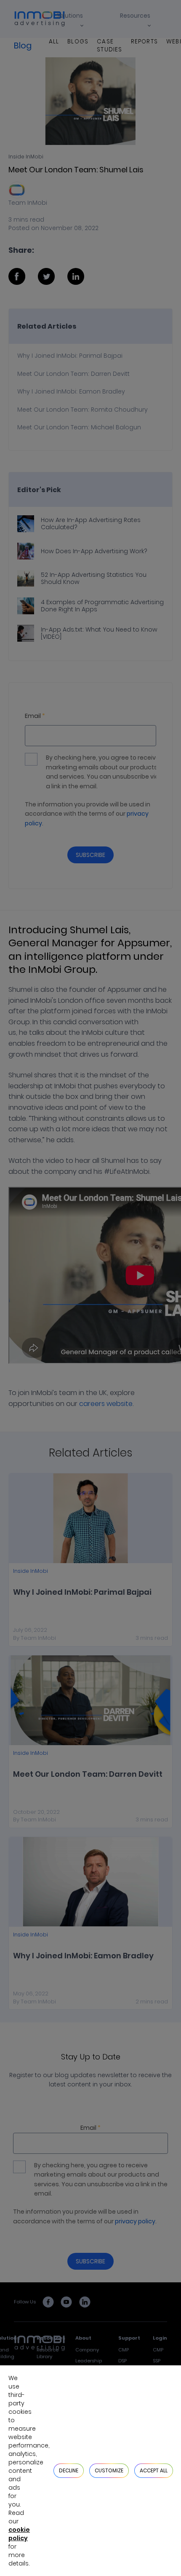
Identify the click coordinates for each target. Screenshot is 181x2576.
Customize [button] (109, 2470)
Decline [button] (69, 2470)
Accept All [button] (154, 2470)
